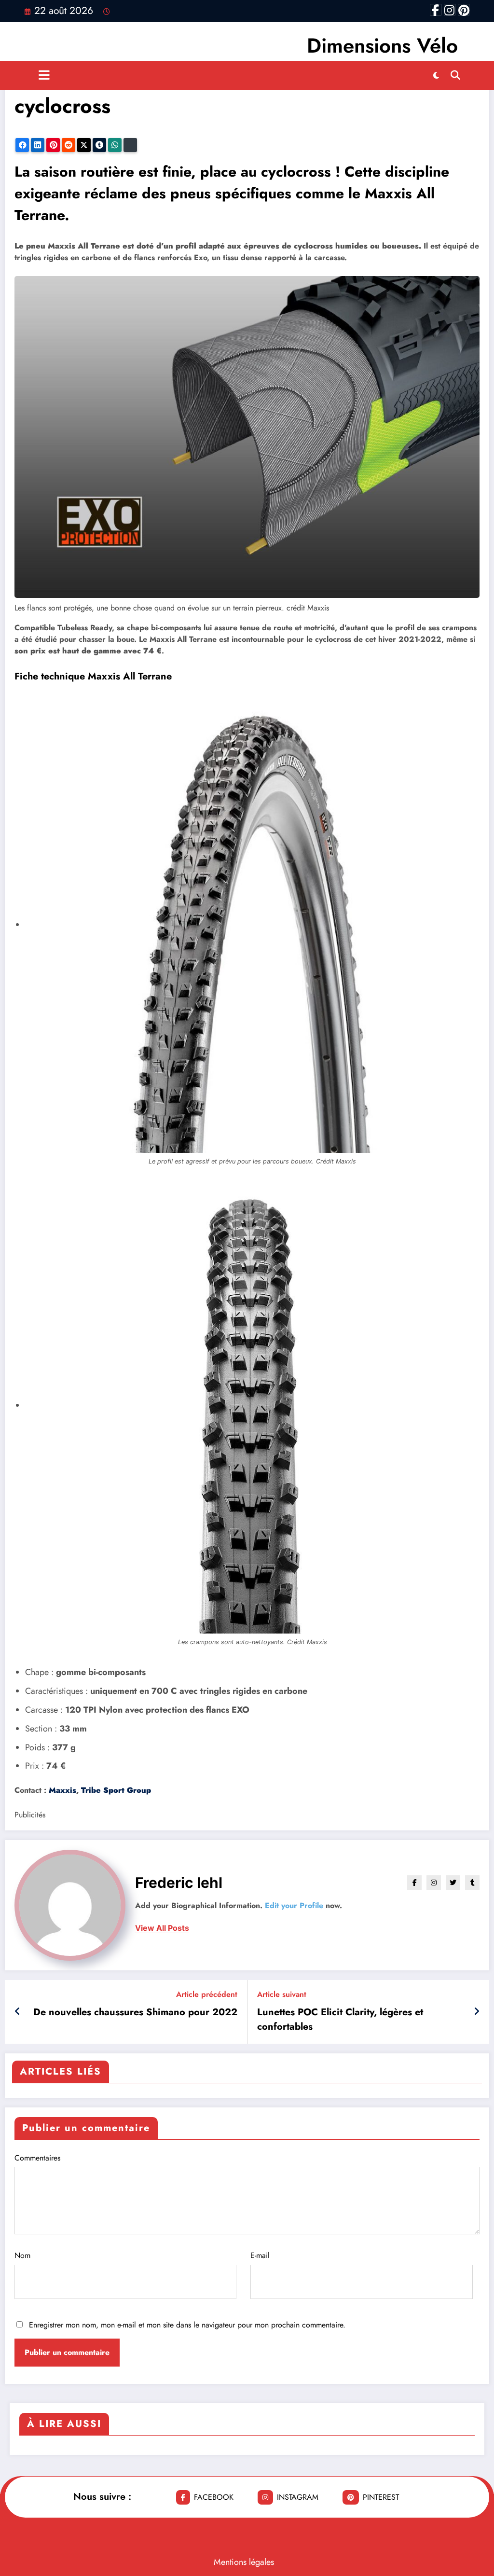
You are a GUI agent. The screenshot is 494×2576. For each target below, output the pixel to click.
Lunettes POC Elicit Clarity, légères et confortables (340, 2019)
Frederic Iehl (179, 1883)
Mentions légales (244, 2562)
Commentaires (37, 2158)
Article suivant (282, 1994)
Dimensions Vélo (382, 46)
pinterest (381, 2497)
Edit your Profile (294, 1905)
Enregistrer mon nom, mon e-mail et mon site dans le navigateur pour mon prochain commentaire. (187, 2325)
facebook (214, 2497)
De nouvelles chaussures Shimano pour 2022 (135, 2012)
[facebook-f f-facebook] (436, 10)
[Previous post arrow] (18, 2012)
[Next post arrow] (477, 2012)
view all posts (162, 1928)
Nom (22, 2255)
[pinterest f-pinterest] (464, 10)
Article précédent (207, 1994)
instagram (298, 2497)
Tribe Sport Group (116, 1790)
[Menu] (44, 75)
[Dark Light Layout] (436, 75)
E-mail (260, 2255)
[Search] (455, 75)
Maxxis (62, 1790)
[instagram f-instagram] (450, 10)
